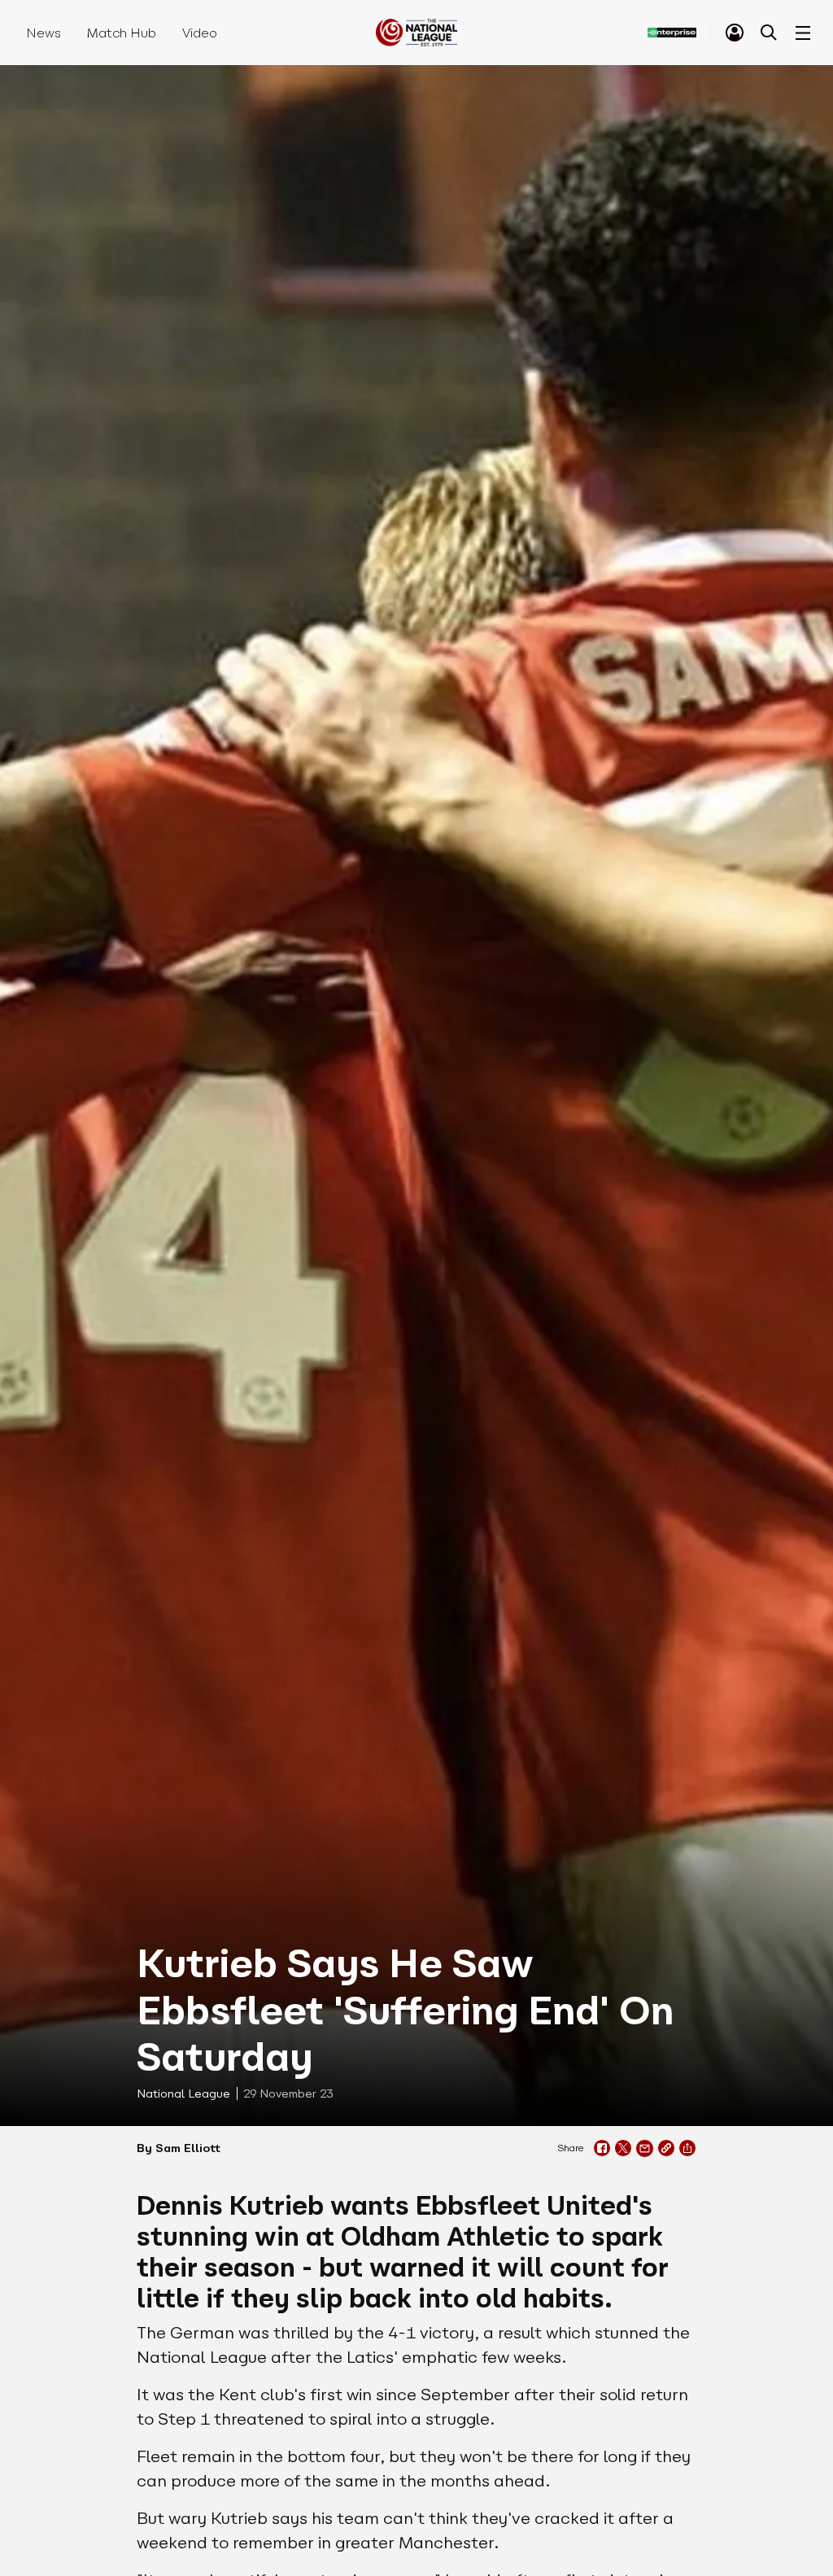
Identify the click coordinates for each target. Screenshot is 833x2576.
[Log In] (735, 33)
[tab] (735, 33)
